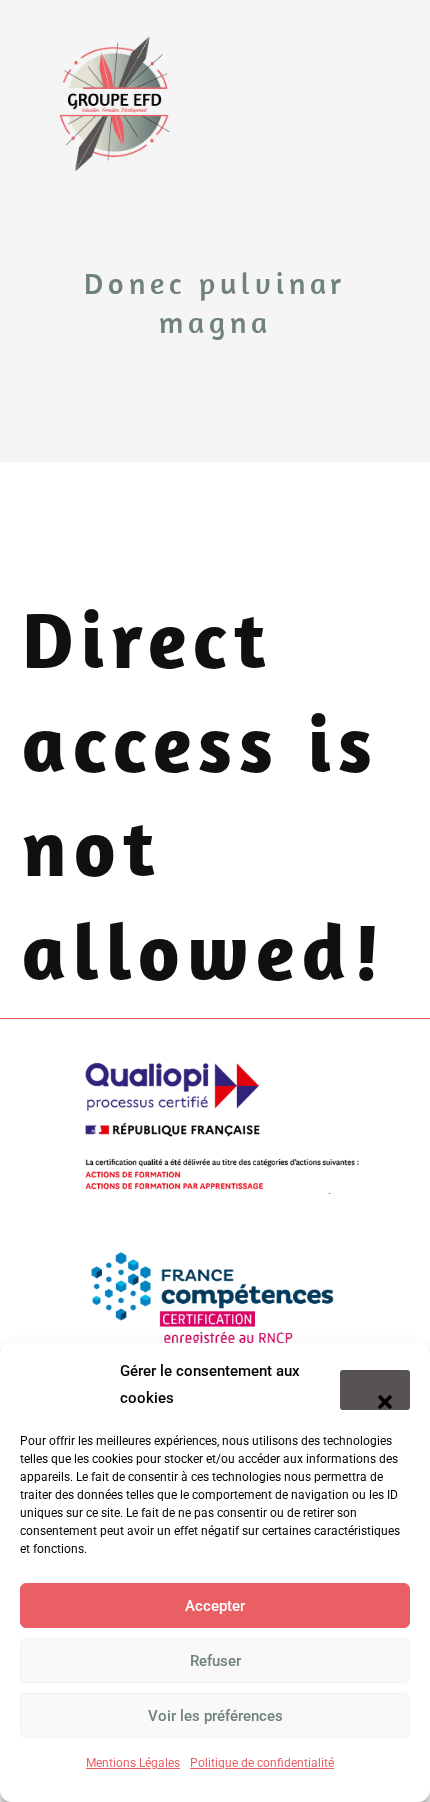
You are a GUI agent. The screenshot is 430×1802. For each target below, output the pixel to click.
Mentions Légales (133, 1763)
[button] (375, 1390)
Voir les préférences (215, 1716)
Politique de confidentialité (262, 1763)
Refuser (215, 1661)
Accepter (215, 1606)
